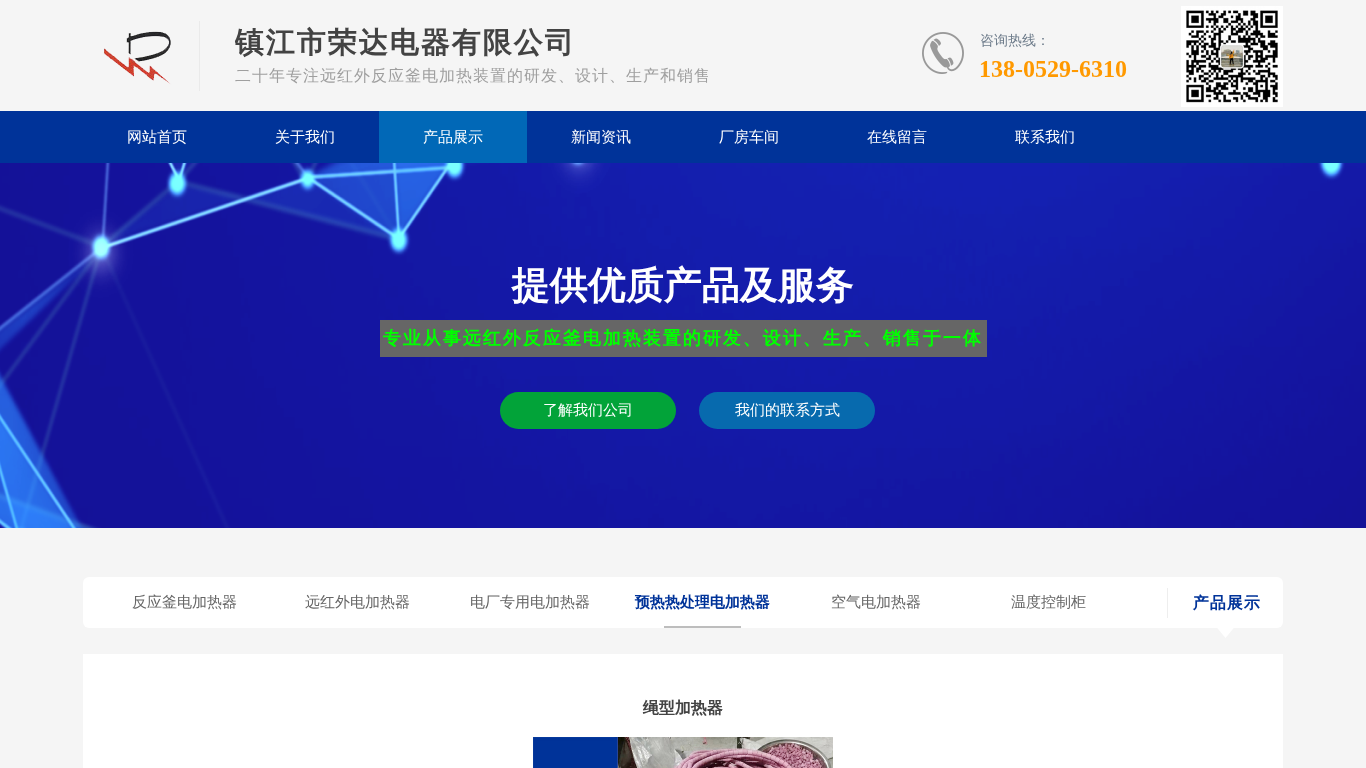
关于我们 (305, 137)
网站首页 (157, 137)
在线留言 (897, 137)
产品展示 (453, 137)
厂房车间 (749, 137)
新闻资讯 (601, 137)
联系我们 (1045, 137)
